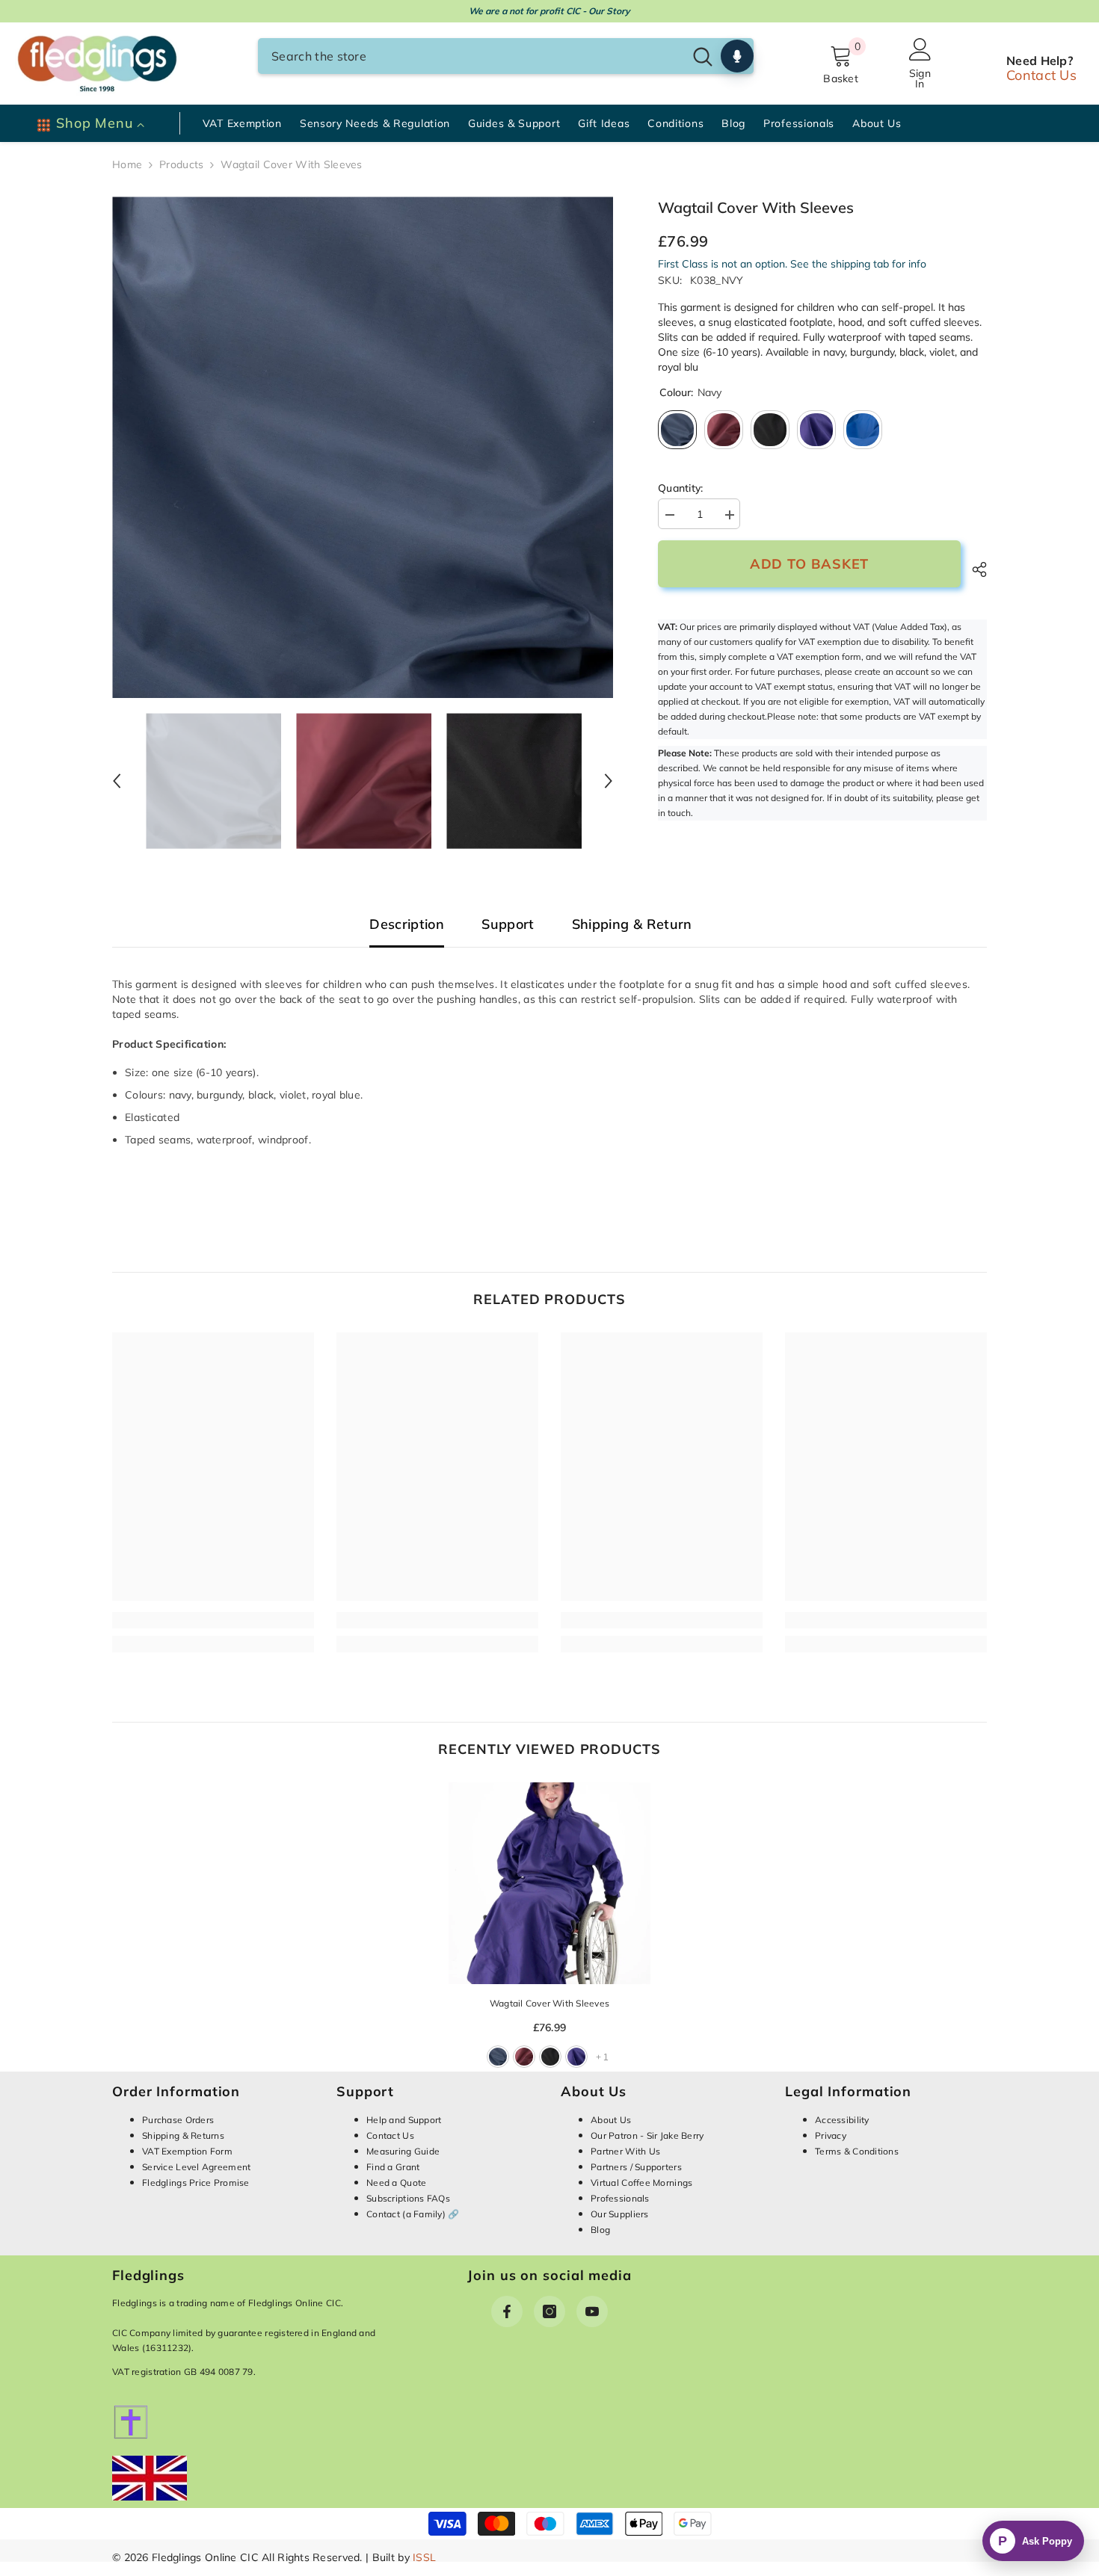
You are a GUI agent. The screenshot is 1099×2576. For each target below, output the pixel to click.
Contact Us (1041, 75)
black (550, 2057)
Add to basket (810, 565)
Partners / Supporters (636, 2167)
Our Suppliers (620, 2214)
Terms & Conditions (857, 2151)
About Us (611, 2120)
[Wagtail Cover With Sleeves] (549, 1883)
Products (181, 164)
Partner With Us (625, 2151)
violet (576, 2057)
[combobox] (471, 56)
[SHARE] (974, 569)
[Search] (506, 56)
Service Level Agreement (196, 2167)
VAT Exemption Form (187, 2151)
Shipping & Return (632, 925)
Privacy (831, 2135)
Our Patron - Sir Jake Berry (647, 2135)
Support (508, 925)
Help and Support (404, 2120)
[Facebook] (507, 2311)
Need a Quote (396, 2183)
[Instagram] (549, 2311)
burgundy (524, 2057)
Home (127, 164)
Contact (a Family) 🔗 (413, 2214)
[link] (213, 1620)
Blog (600, 2230)
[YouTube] (592, 2311)
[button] (117, 781)
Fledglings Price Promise (196, 2183)
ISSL (424, 2557)
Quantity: (681, 488)
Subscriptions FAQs (408, 2198)
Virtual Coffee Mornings (641, 2183)
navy (498, 2057)
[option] (363, 447)
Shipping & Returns (183, 2135)
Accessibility (842, 2120)
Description (407, 925)
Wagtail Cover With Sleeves (549, 2003)
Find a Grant (393, 2167)
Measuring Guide (403, 2151)
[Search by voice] (737, 56)
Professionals (620, 2198)
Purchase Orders (178, 2120)
